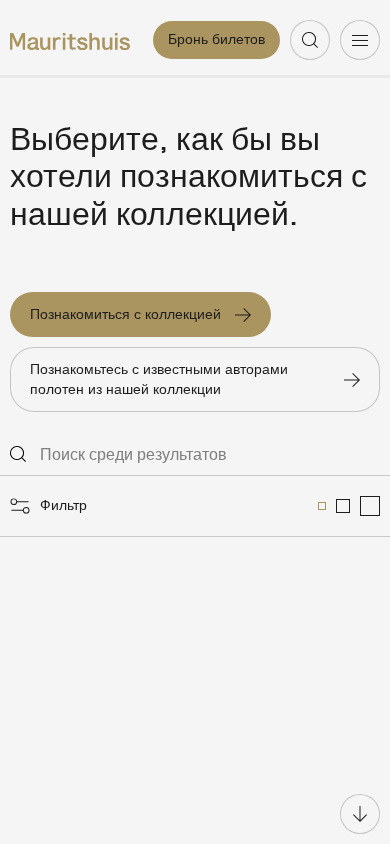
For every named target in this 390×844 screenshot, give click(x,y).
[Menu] (360, 40)
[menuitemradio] (322, 506)
